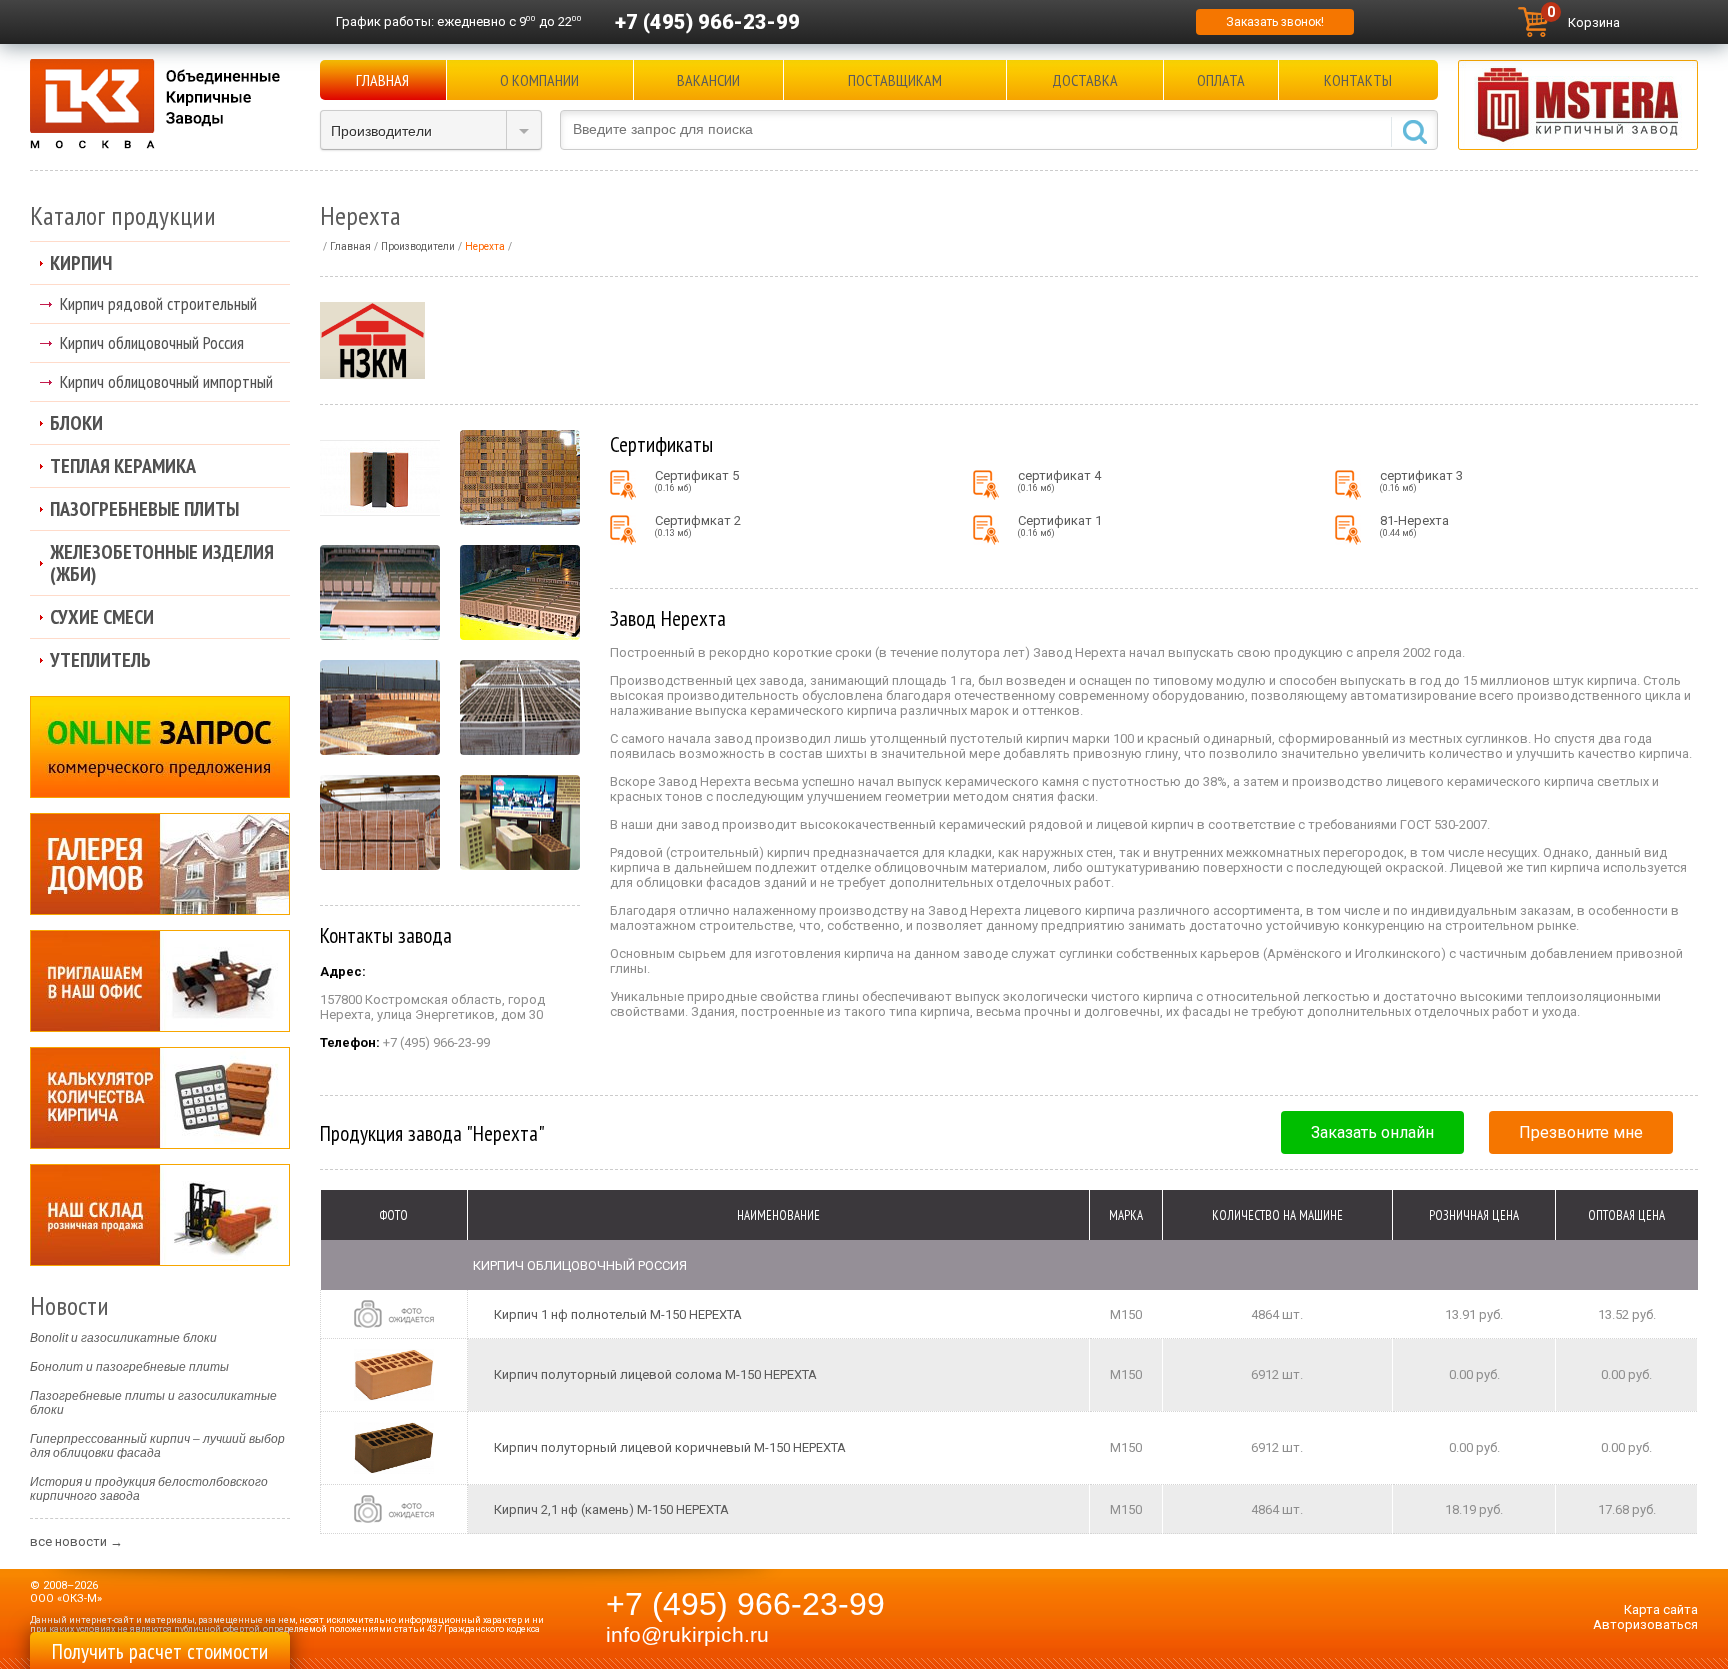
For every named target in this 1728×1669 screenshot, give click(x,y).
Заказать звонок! (1275, 22)
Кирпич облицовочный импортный (166, 381)
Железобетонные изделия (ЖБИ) (162, 563)
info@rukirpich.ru (687, 1635)
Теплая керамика (123, 466)
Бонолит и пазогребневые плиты (129, 1367)
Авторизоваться (1645, 1624)
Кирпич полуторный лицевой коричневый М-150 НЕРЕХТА (670, 1447)
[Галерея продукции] (160, 864)
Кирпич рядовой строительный (158, 303)
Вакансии (708, 80)
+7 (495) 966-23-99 (707, 22)
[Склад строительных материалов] (160, 1215)
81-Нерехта (1414, 525)
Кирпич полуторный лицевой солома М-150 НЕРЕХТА (655, 1374)
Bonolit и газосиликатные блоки (123, 1338)
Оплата (1221, 80)
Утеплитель (100, 660)
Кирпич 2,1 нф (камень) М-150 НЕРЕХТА (611, 1509)
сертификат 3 (1421, 480)
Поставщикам (895, 80)
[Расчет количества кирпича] (160, 1098)
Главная (382, 80)
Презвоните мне (1581, 1132)
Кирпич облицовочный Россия (152, 342)
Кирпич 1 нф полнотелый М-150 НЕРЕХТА (618, 1314)
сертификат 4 (1059, 480)
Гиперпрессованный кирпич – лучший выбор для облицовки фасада (157, 1446)
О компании (539, 80)
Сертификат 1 (1060, 525)
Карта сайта (1661, 1609)
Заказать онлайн (1372, 1132)
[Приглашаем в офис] (160, 981)
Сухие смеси (102, 617)
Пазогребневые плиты (144, 509)
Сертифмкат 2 (698, 525)
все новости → (76, 1541)
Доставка (1085, 80)
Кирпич (81, 263)
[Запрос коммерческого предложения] (160, 747)
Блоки (76, 423)
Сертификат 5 (697, 480)
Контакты (1358, 80)
